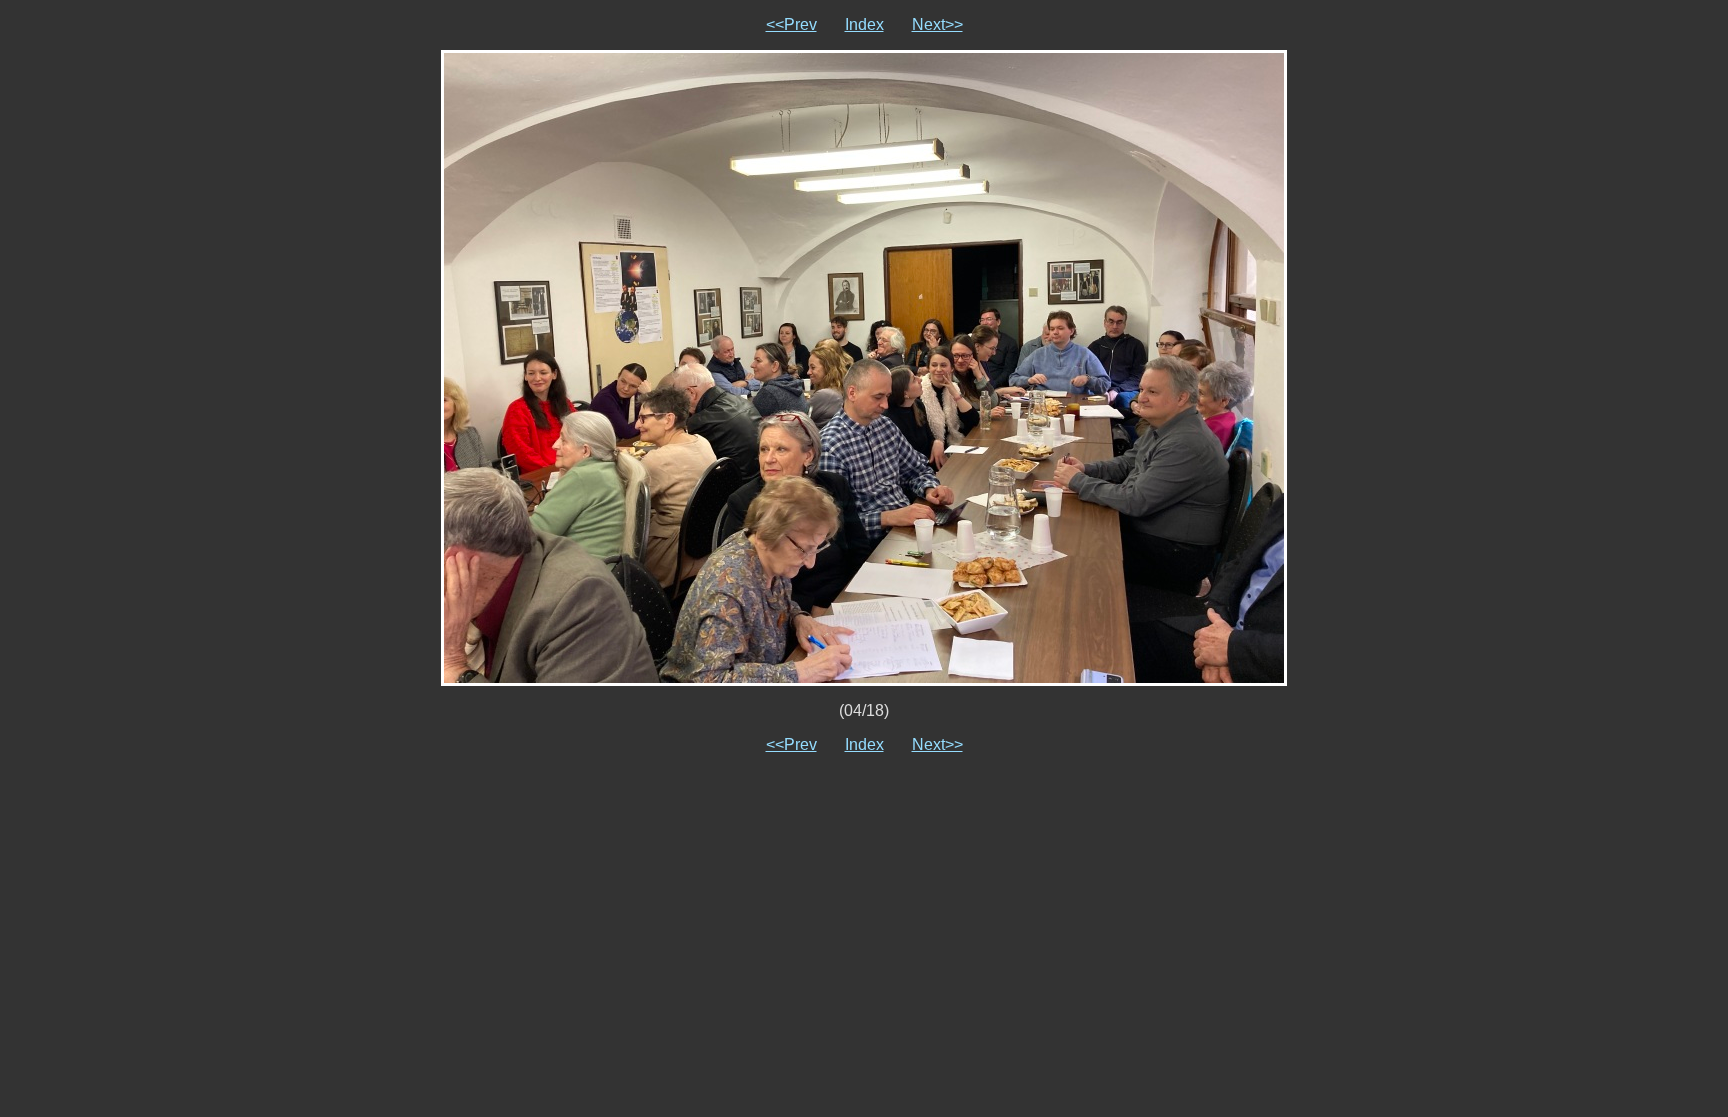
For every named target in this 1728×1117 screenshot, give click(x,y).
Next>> (937, 24)
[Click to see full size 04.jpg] (864, 366)
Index (864, 24)
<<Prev (791, 24)
